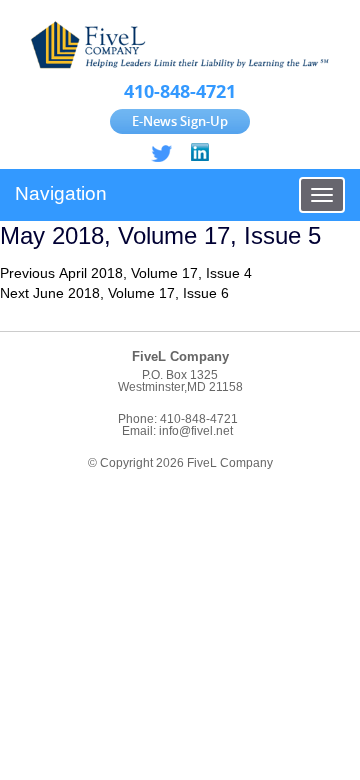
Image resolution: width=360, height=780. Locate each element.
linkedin (198, 153)
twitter (161, 153)
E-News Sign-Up (180, 121)
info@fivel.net (196, 431)
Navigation (61, 193)
